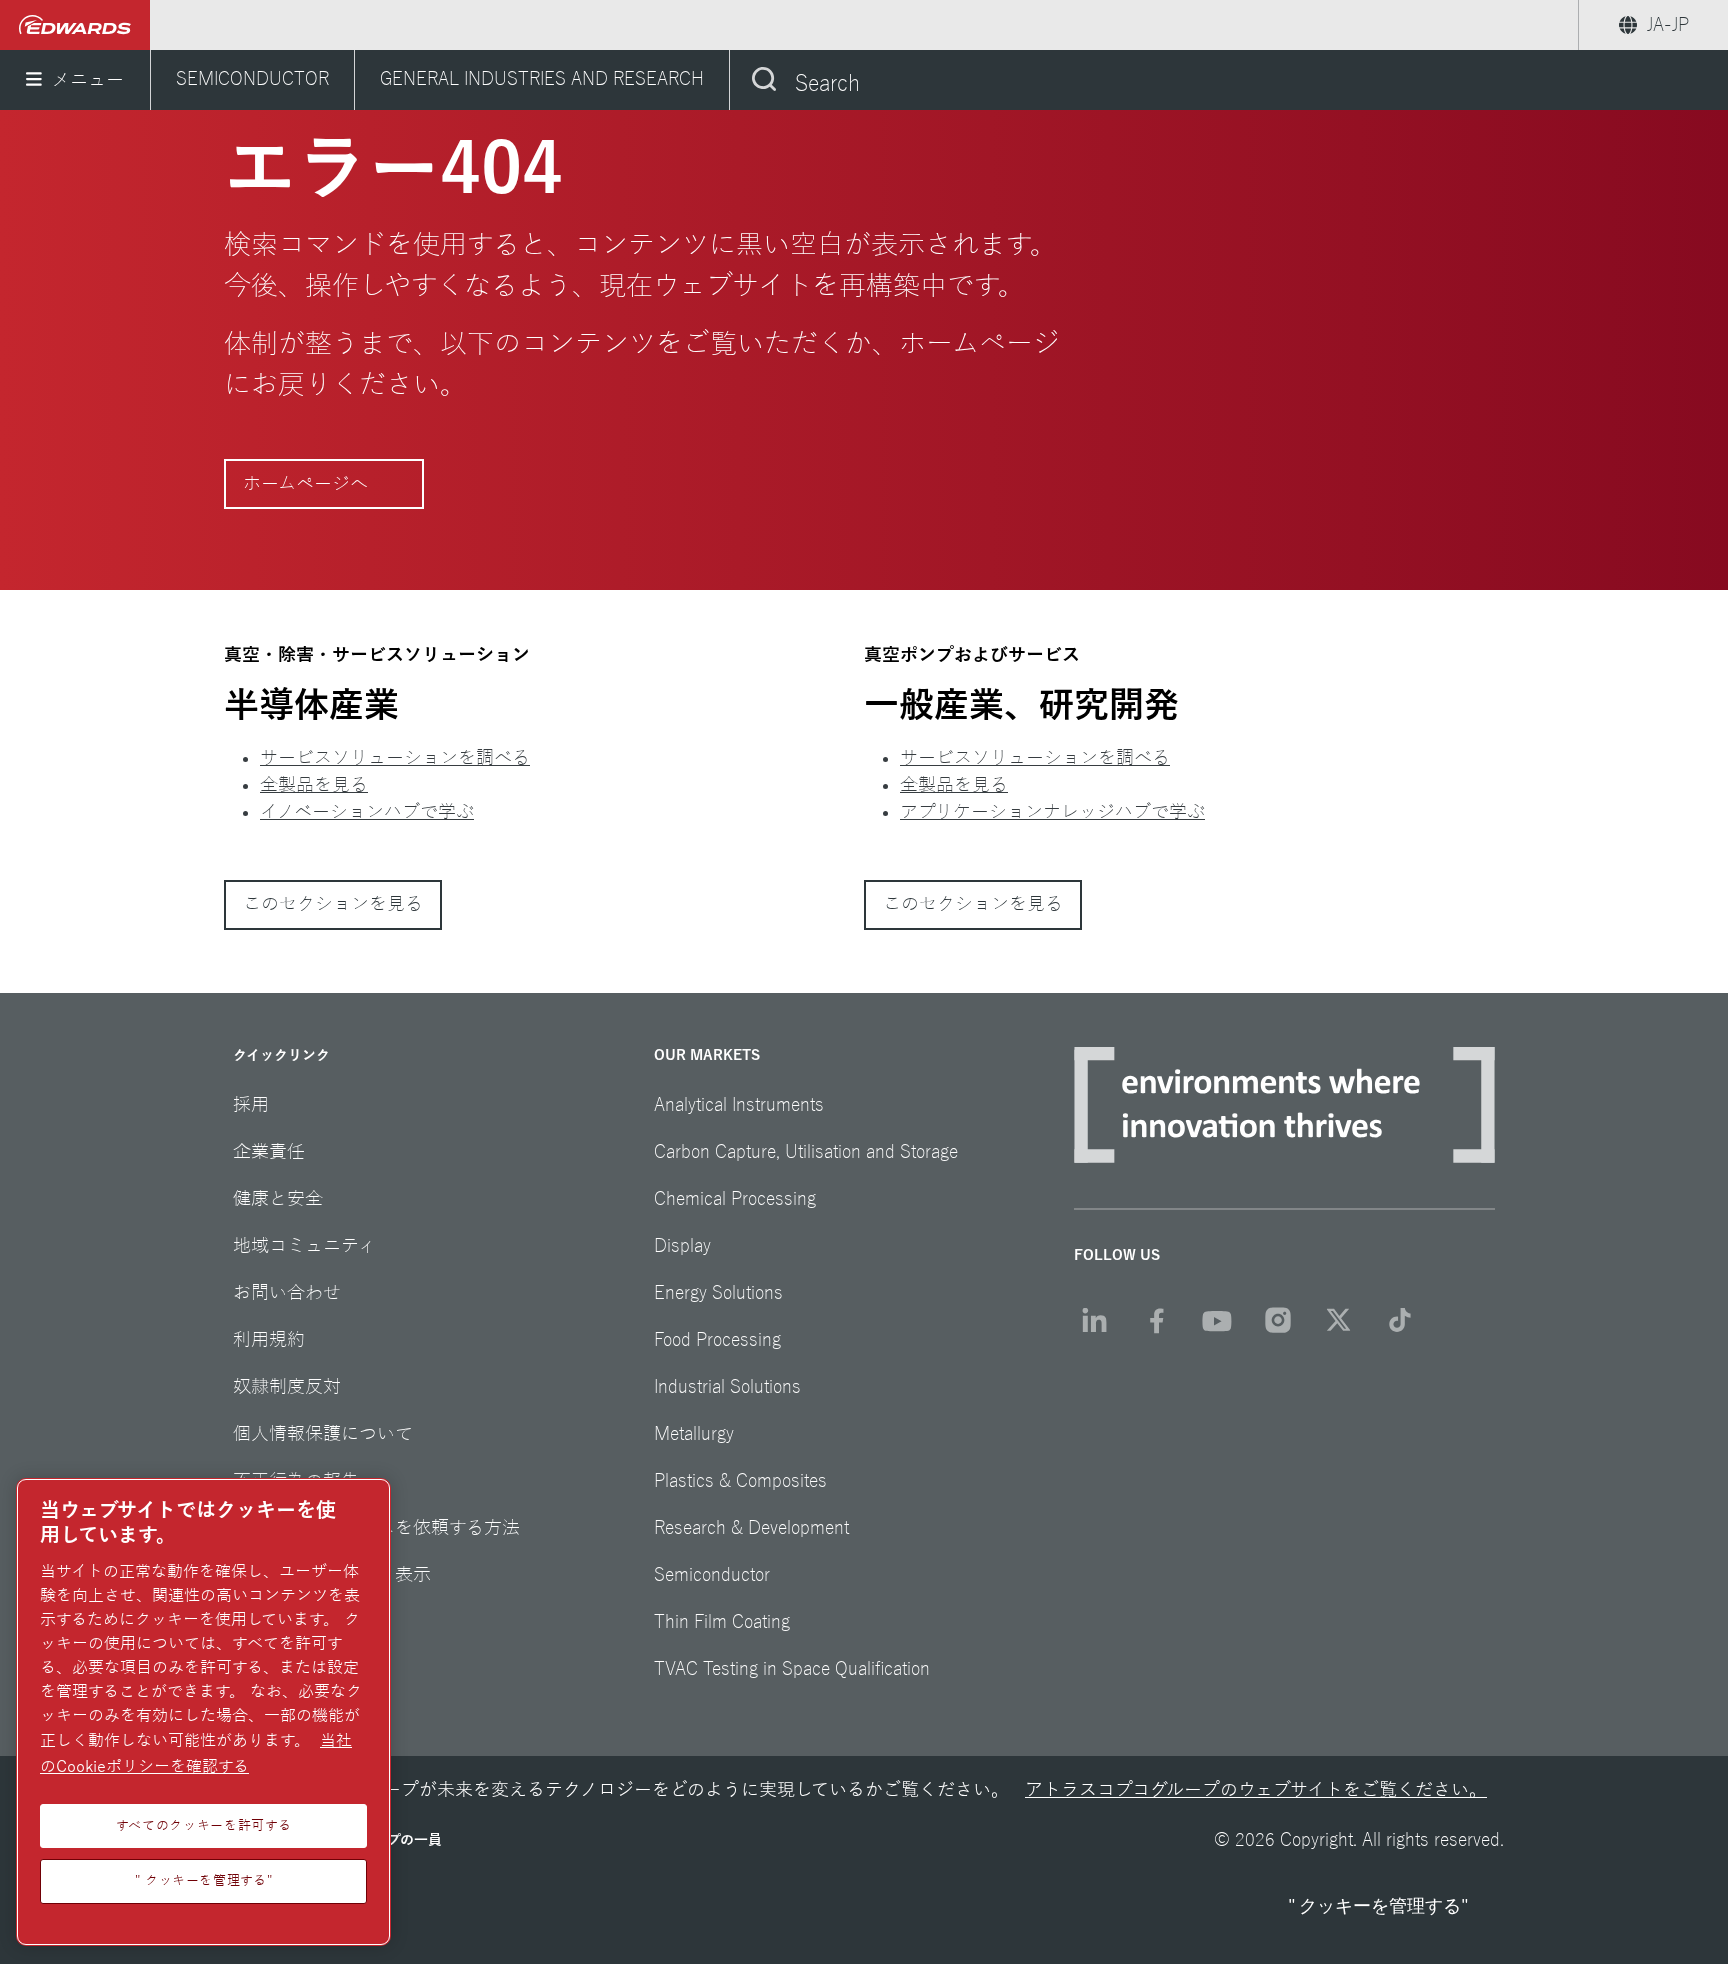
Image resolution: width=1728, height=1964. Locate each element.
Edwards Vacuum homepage (75, 25)
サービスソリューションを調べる (395, 758)
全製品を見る (314, 785)
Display (682, 1246)
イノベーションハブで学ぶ (367, 812)
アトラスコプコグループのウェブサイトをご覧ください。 (1256, 1790)
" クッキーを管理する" (1378, 1906)
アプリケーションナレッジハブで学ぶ (1052, 812)
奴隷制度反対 (287, 1387)
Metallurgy (694, 1434)
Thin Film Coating (722, 1622)
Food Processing (717, 1340)
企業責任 (269, 1152)
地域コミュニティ (304, 1246)
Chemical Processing (735, 1199)
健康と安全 (278, 1199)
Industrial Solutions (727, 1387)
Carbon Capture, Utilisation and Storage (806, 1152)
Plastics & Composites (740, 1481)
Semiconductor (712, 1575)
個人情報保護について (323, 1434)
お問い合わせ (287, 1293)
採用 (251, 1105)
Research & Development (751, 1528)
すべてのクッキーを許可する (204, 1825)
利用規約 (269, 1340)
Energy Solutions (718, 1293)
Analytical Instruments (739, 1105)
